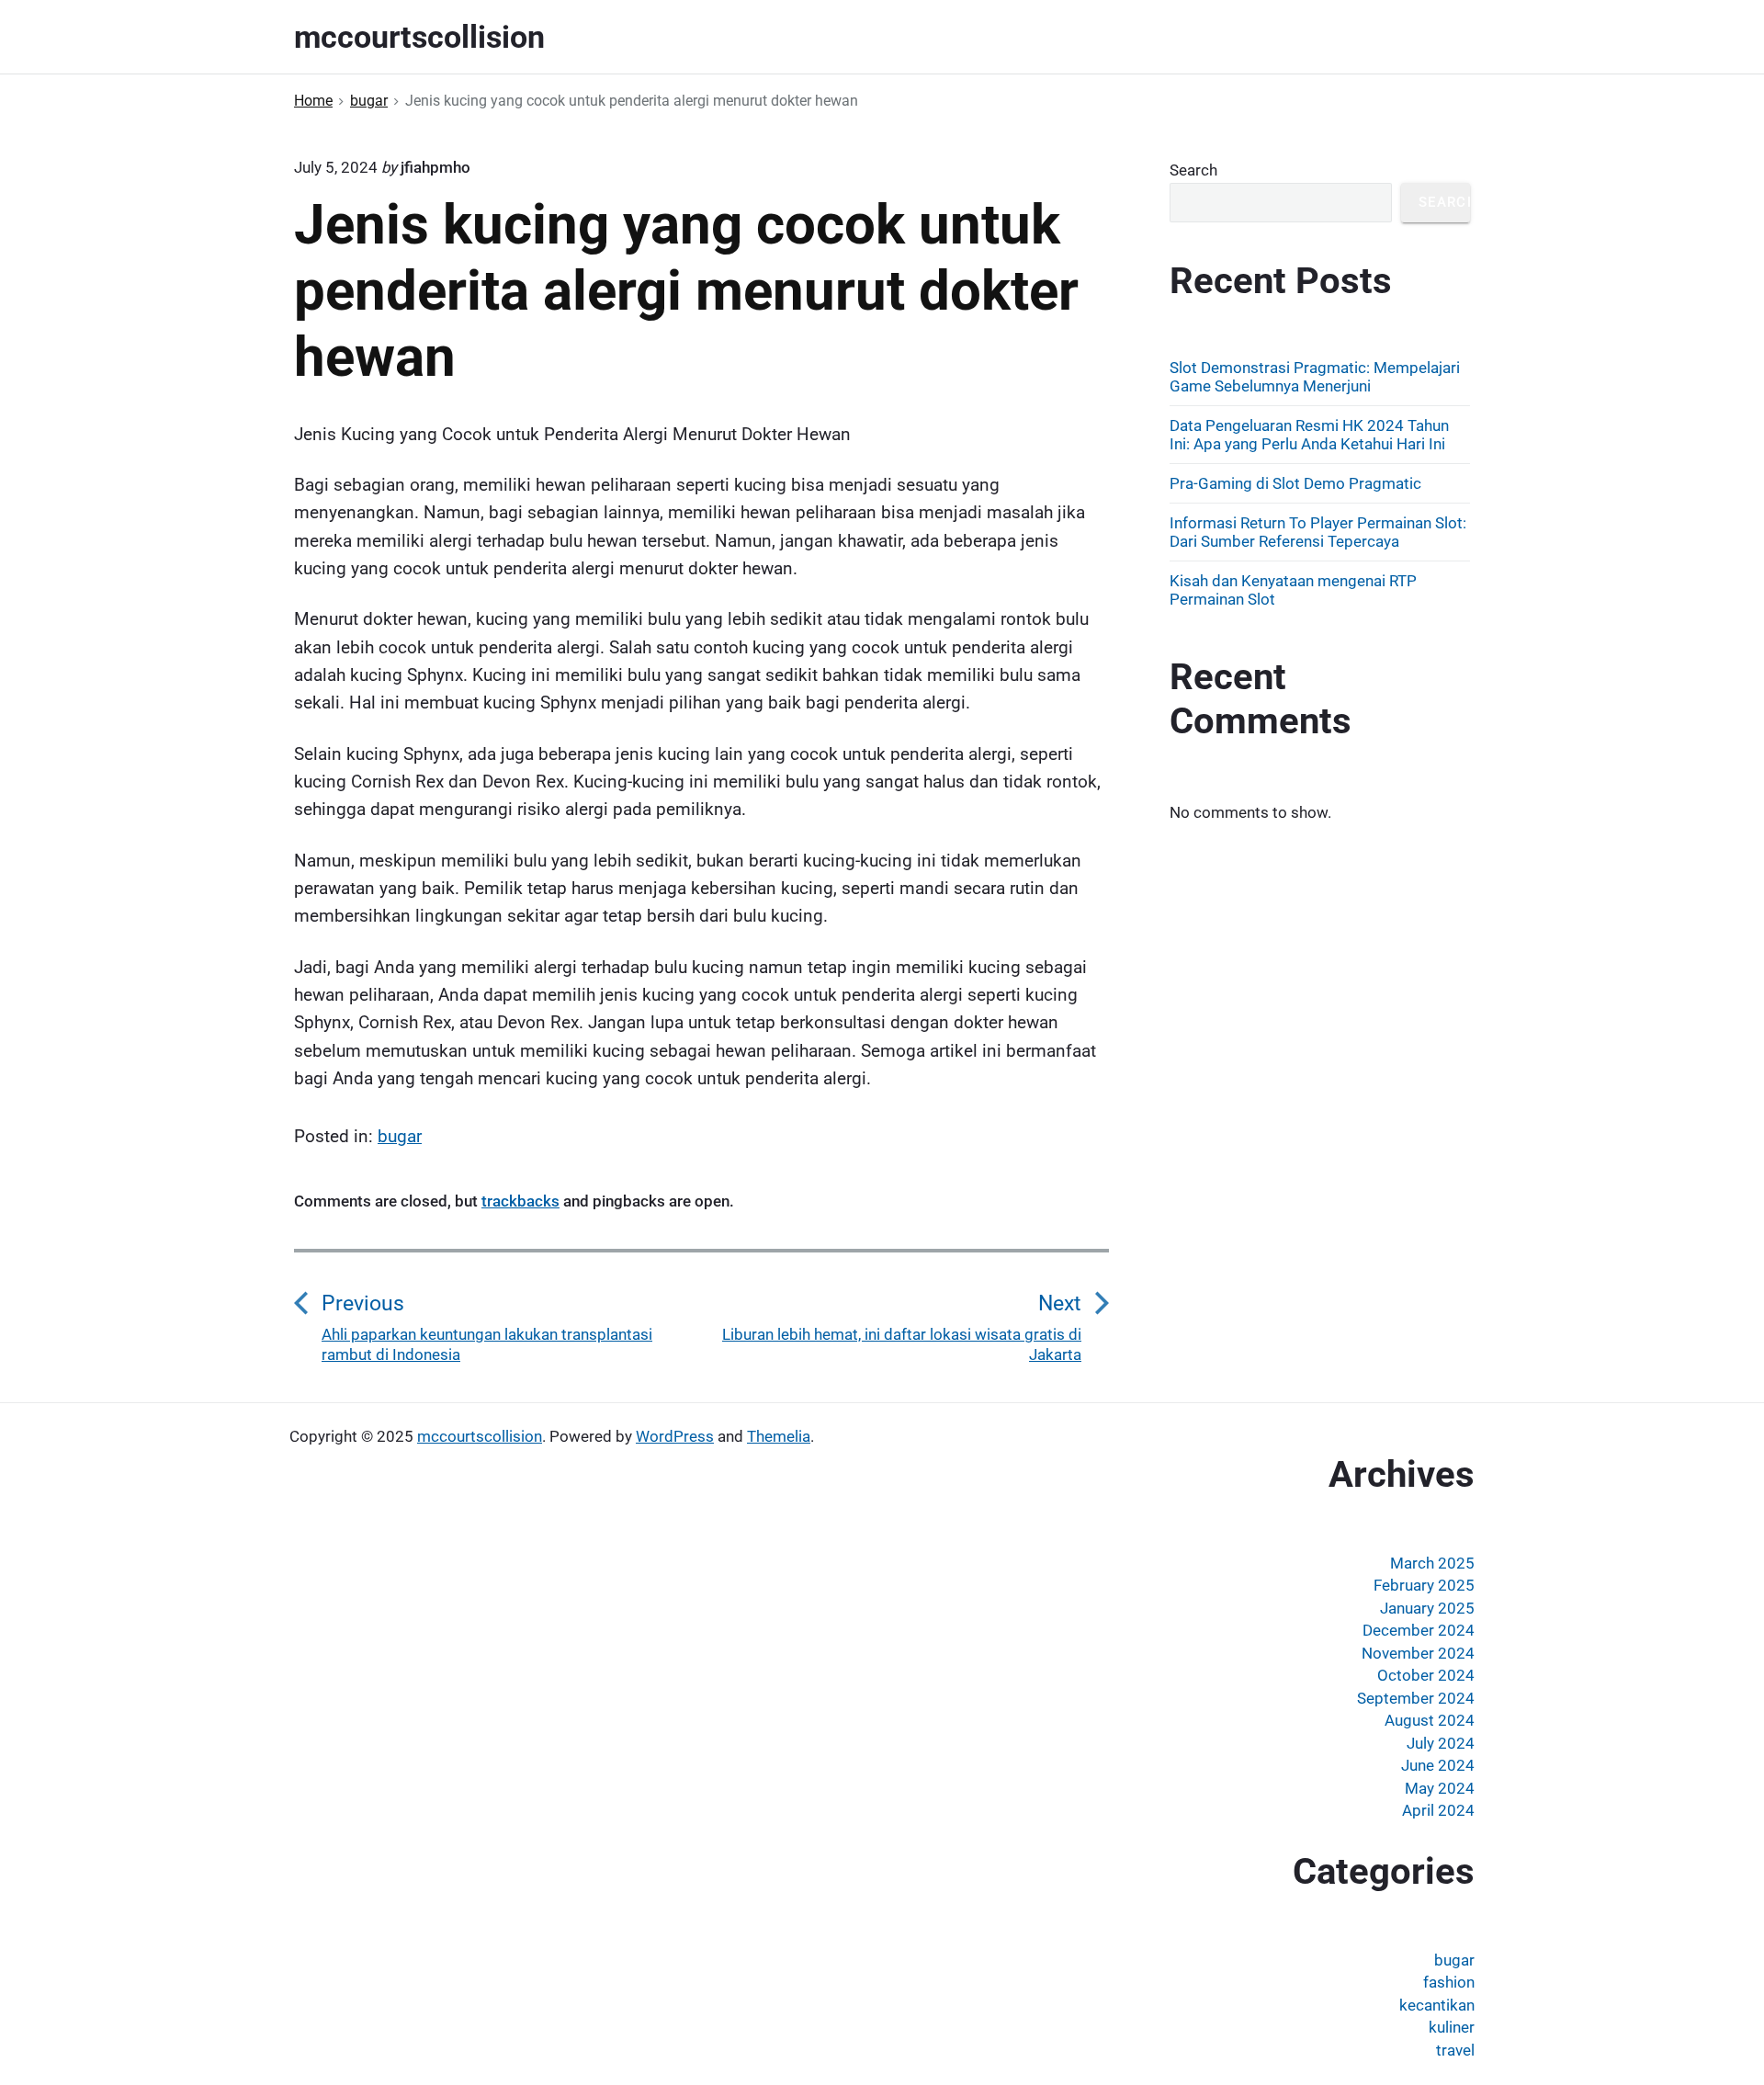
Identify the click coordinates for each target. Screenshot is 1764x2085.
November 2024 (1418, 1653)
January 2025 (1427, 1608)
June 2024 (1438, 1765)
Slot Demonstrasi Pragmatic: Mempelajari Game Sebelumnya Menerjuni (1315, 377)
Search (1193, 170)
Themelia (779, 1436)
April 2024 (1438, 1810)
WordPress (675, 1436)
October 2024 (1426, 1675)
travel (1455, 2050)
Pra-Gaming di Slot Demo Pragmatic (1295, 483)
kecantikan (1437, 2005)
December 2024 (1419, 1630)
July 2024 (1441, 1743)
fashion (1449, 1982)
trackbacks (520, 1201)
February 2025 (1424, 1585)
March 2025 (1432, 1563)
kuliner (1452, 2027)
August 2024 (1430, 1720)
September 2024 (1416, 1698)
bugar (400, 1136)
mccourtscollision (480, 1436)
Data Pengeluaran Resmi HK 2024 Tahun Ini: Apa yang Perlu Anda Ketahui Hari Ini (1309, 435)
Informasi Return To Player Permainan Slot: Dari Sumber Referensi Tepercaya (1318, 532)
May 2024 (1440, 1788)
